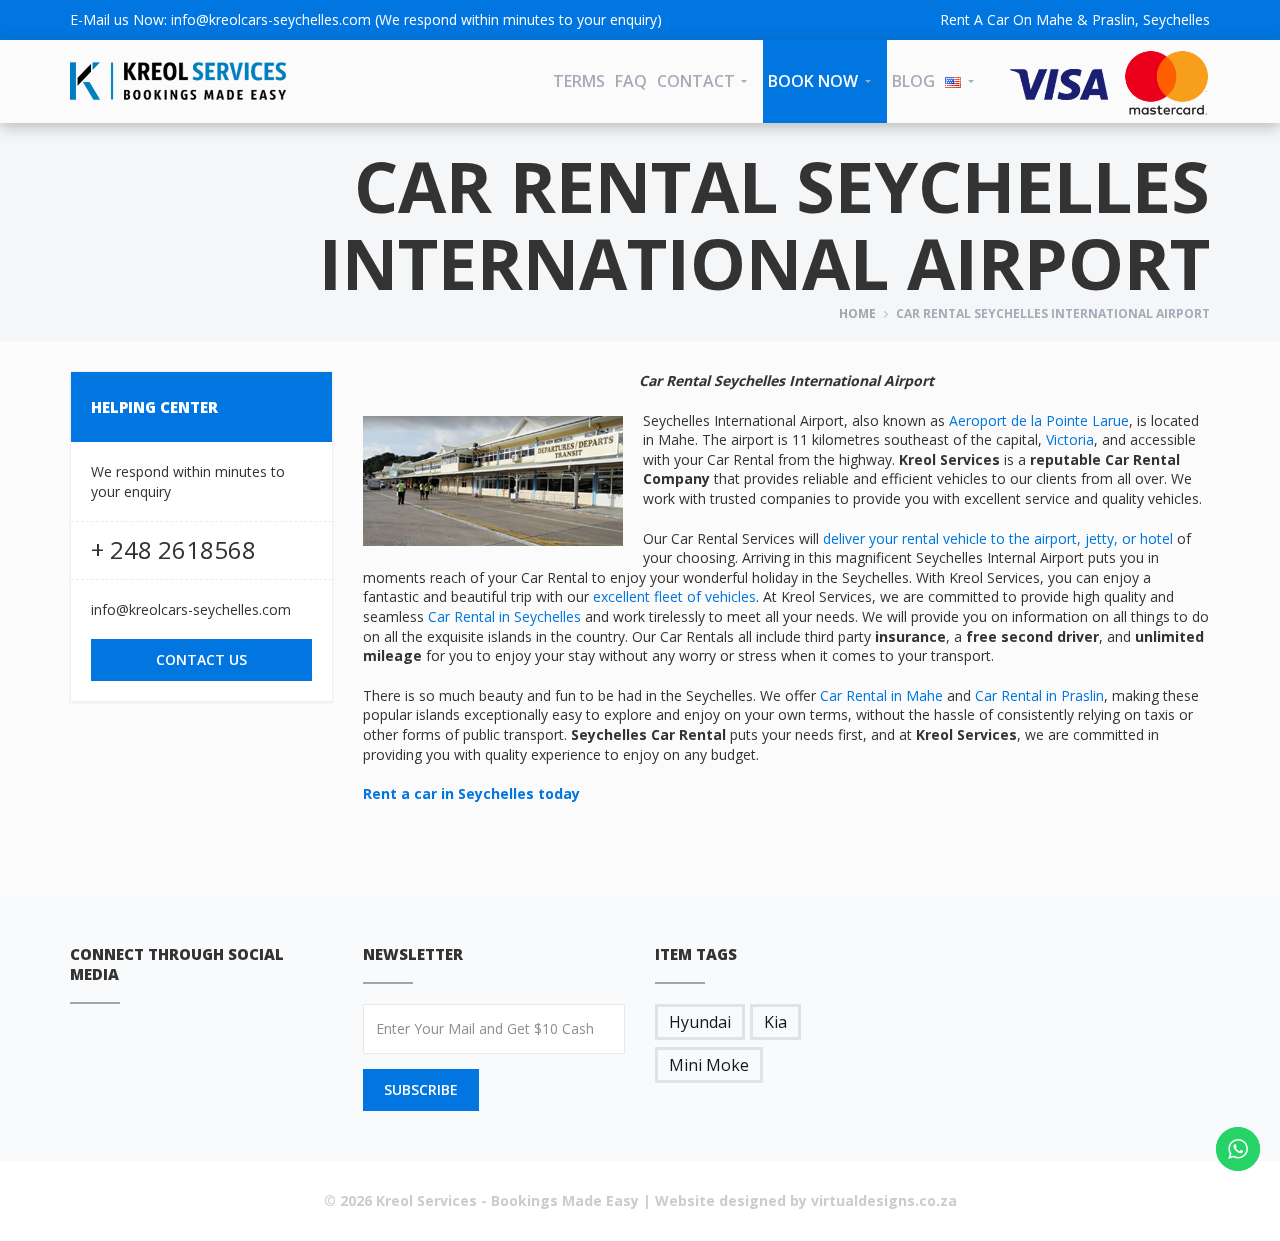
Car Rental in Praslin (1039, 695)
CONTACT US (201, 659)
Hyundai (700, 1022)
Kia (775, 1022)
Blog (913, 81)
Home (857, 313)
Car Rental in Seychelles (504, 616)
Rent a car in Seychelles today (471, 793)
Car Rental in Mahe (881, 695)
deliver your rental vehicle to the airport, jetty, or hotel (998, 538)
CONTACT (696, 81)
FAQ (631, 81)
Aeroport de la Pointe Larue (1039, 420)
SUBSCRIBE (421, 1089)
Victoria (1070, 439)
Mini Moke (709, 1065)
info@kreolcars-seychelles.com (271, 19)
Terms (579, 81)
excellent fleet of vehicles (674, 596)
